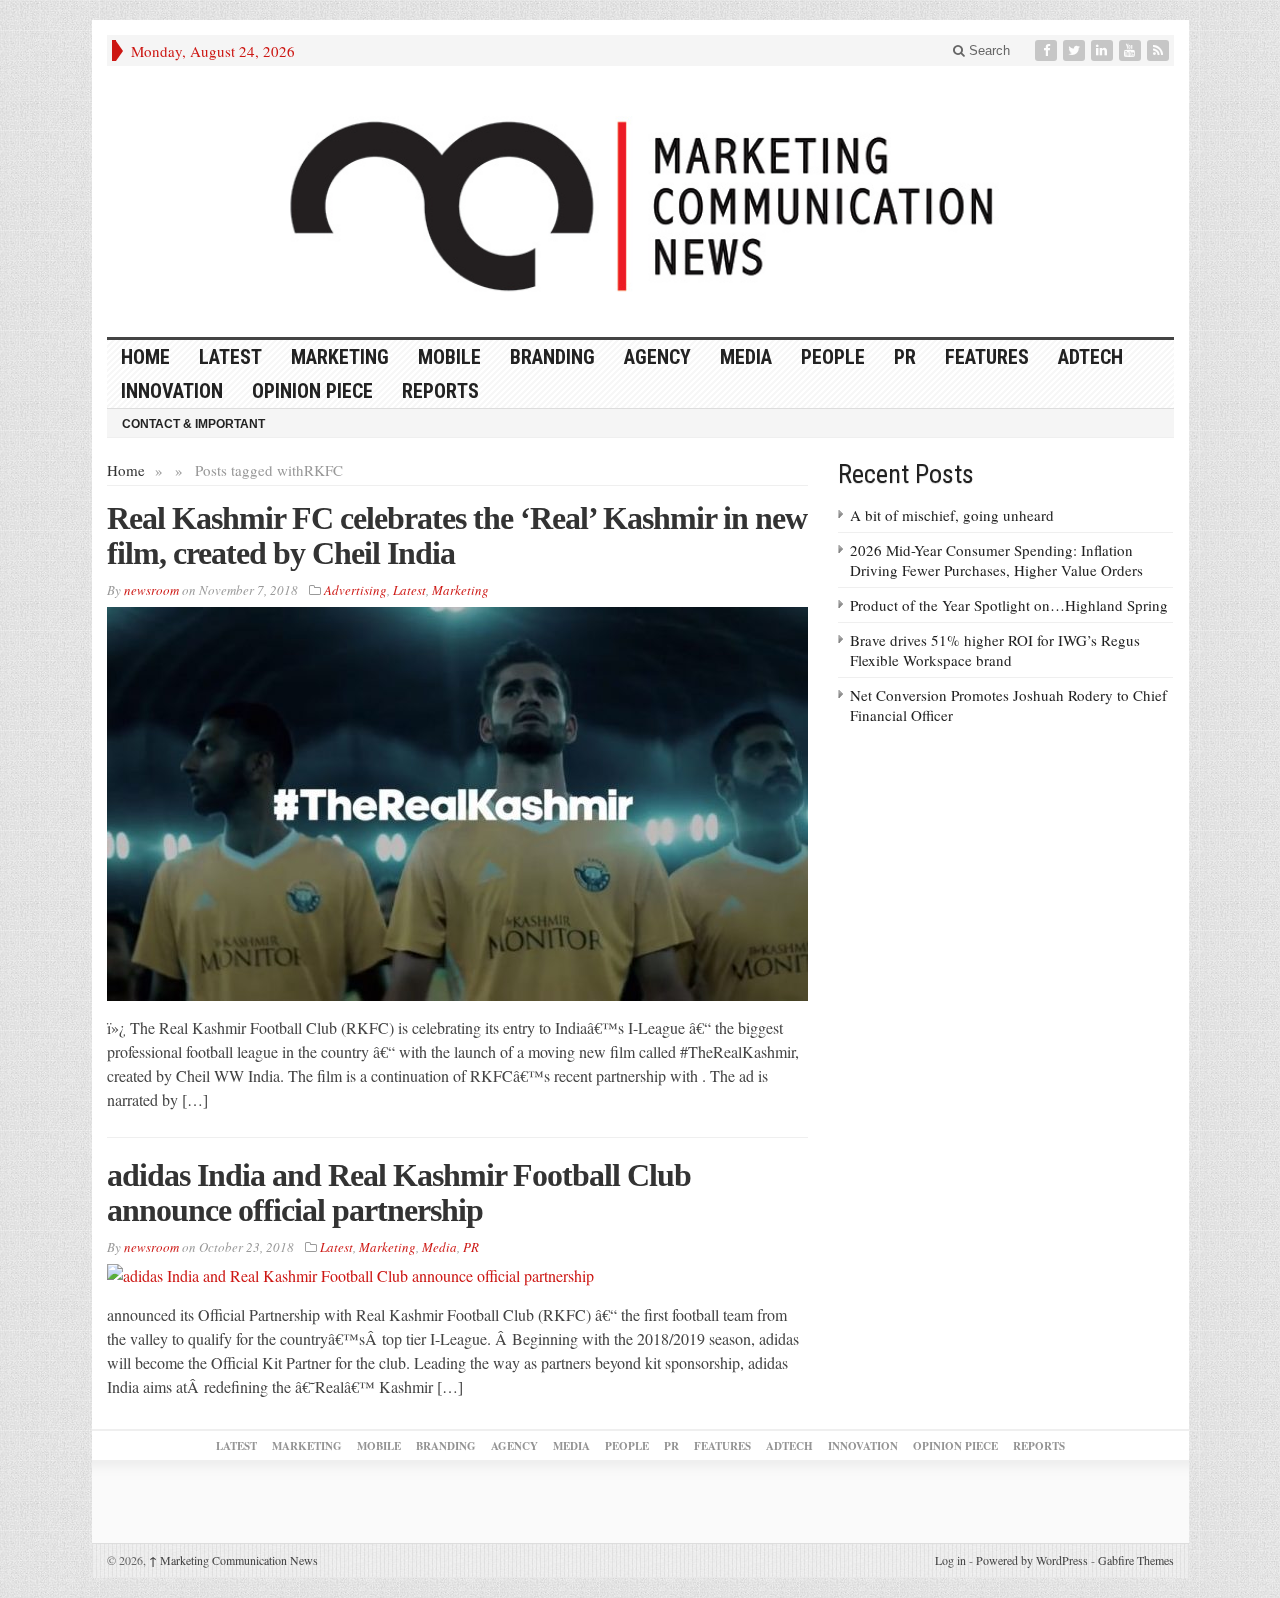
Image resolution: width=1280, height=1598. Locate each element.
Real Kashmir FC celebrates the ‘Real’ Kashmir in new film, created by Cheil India (457, 535)
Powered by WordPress (1032, 1560)
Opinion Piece (312, 391)
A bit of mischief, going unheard (952, 515)
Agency (657, 357)
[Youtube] (1132, 50)
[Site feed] (1160, 50)
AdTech (1090, 357)
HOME (145, 357)
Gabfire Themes (1136, 1560)
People (833, 357)
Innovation (172, 391)
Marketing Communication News (233, 1560)
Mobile (449, 357)
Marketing (340, 357)
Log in (950, 1560)
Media (746, 357)
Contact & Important (193, 424)
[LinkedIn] (1104, 50)
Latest (230, 357)
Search (987, 50)
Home (126, 470)
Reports (440, 391)
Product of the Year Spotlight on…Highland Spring (1009, 605)
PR (905, 357)
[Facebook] (1048, 50)
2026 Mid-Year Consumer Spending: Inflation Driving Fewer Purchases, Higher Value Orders (996, 560)
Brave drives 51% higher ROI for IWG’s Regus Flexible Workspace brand (995, 650)
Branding (552, 357)
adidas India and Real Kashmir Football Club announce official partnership (399, 1192)
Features (987, 357)
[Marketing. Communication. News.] (640, 201)
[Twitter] (1076, 50)
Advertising (355, 590)
